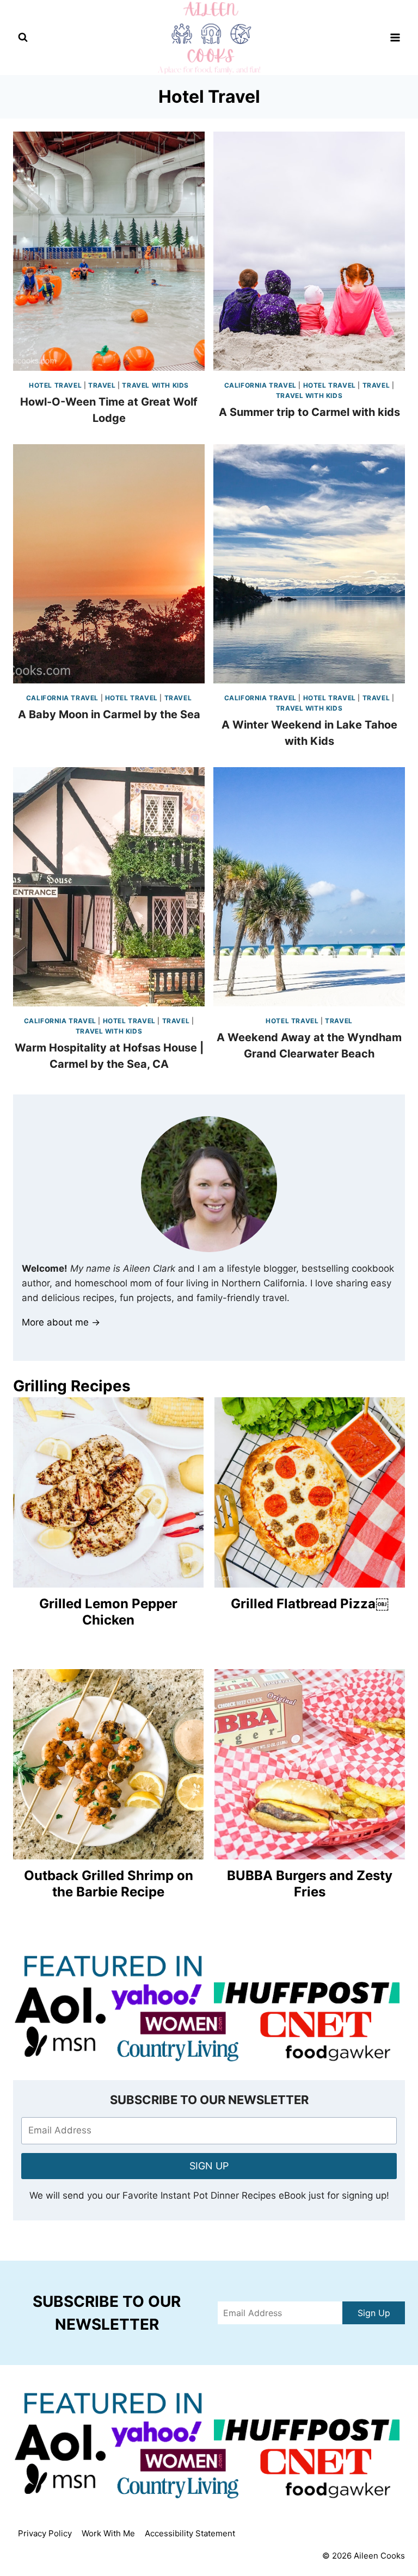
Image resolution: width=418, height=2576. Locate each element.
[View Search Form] (23, 38)
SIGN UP (209, 2166)
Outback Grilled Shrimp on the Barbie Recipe (109, 1884)
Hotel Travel (55, 385)
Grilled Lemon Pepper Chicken (108, 1612)
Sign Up (374, 2313)
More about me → (61, 1322)
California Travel (260, 385)
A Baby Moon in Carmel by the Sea (109, 714)
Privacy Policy (45, 2533)
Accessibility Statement (190, 2533)
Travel (102, 385)
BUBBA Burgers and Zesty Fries (310, 1884)
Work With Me (108, 2533)
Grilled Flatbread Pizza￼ (310, 1604)
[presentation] (109, 251)
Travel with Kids (155, 385)
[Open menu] (395, 37)
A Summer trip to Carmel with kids (309, 412)
